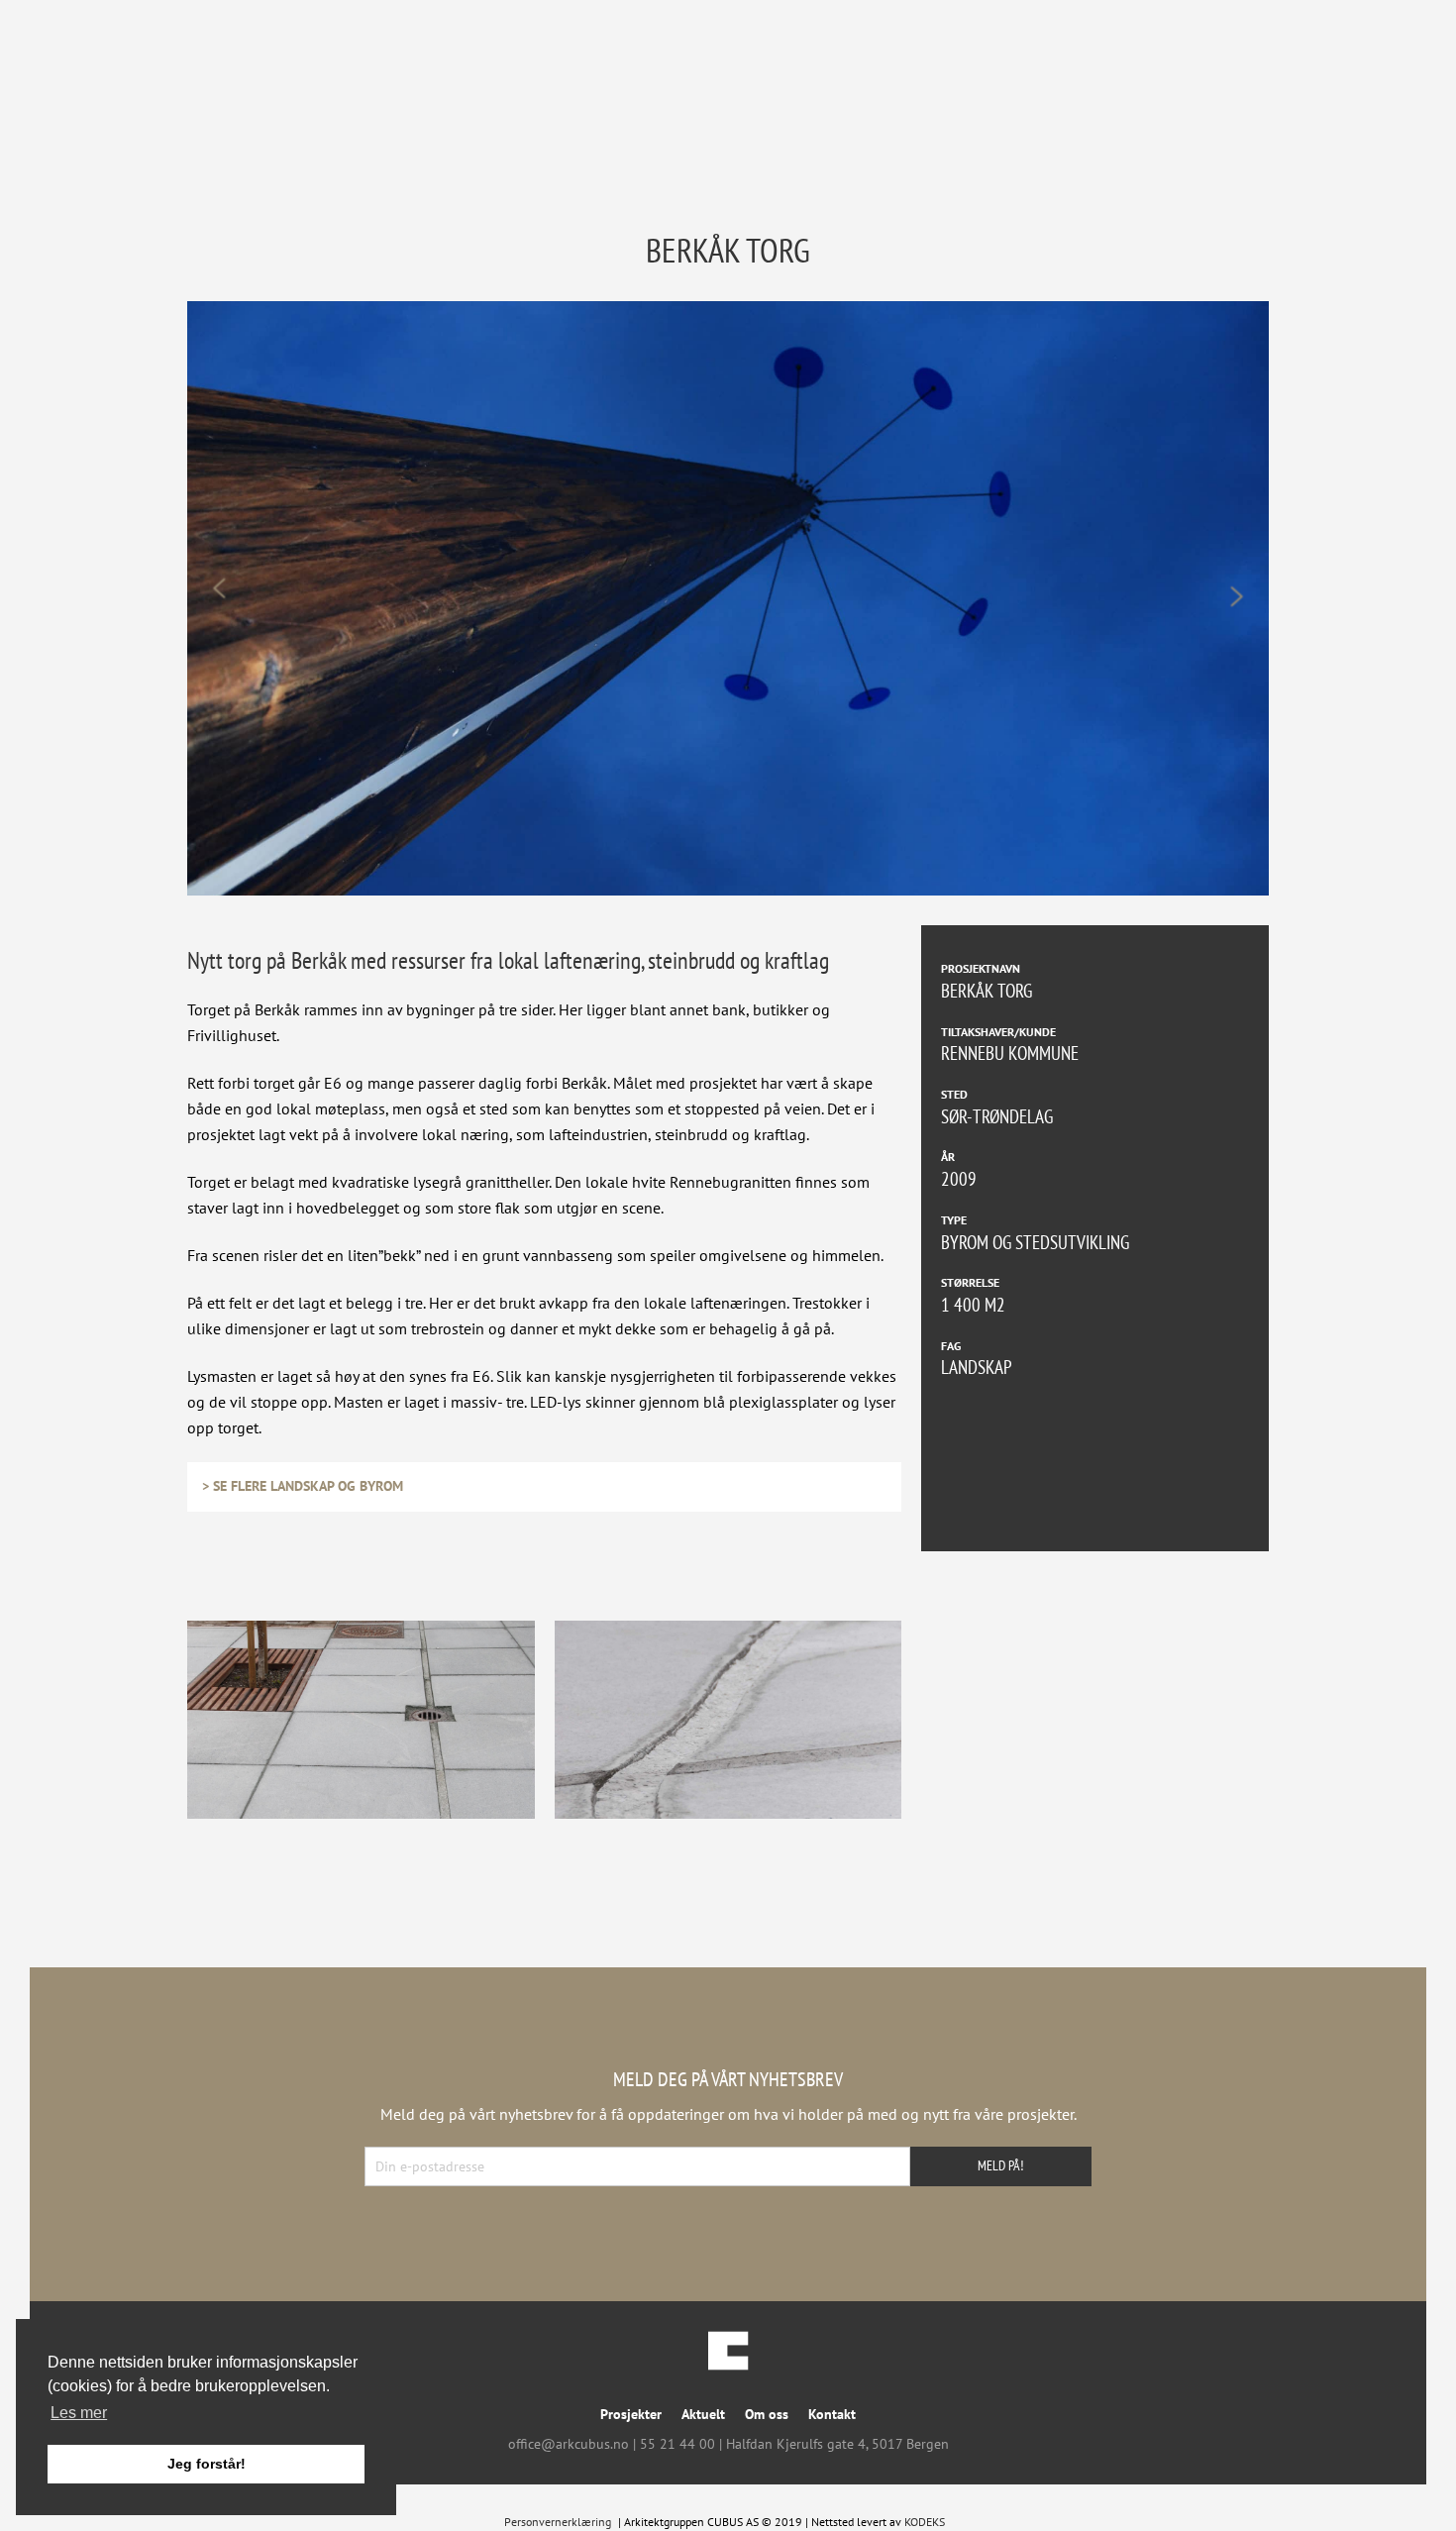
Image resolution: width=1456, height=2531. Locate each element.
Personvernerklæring (558, 2522)
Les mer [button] (79, 2413)
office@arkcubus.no (569, 2444)
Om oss (767, 2414)
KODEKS (925, 2522)
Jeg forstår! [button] (207, 2464)
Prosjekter (631, 2414)
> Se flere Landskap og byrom (303, 1486)
